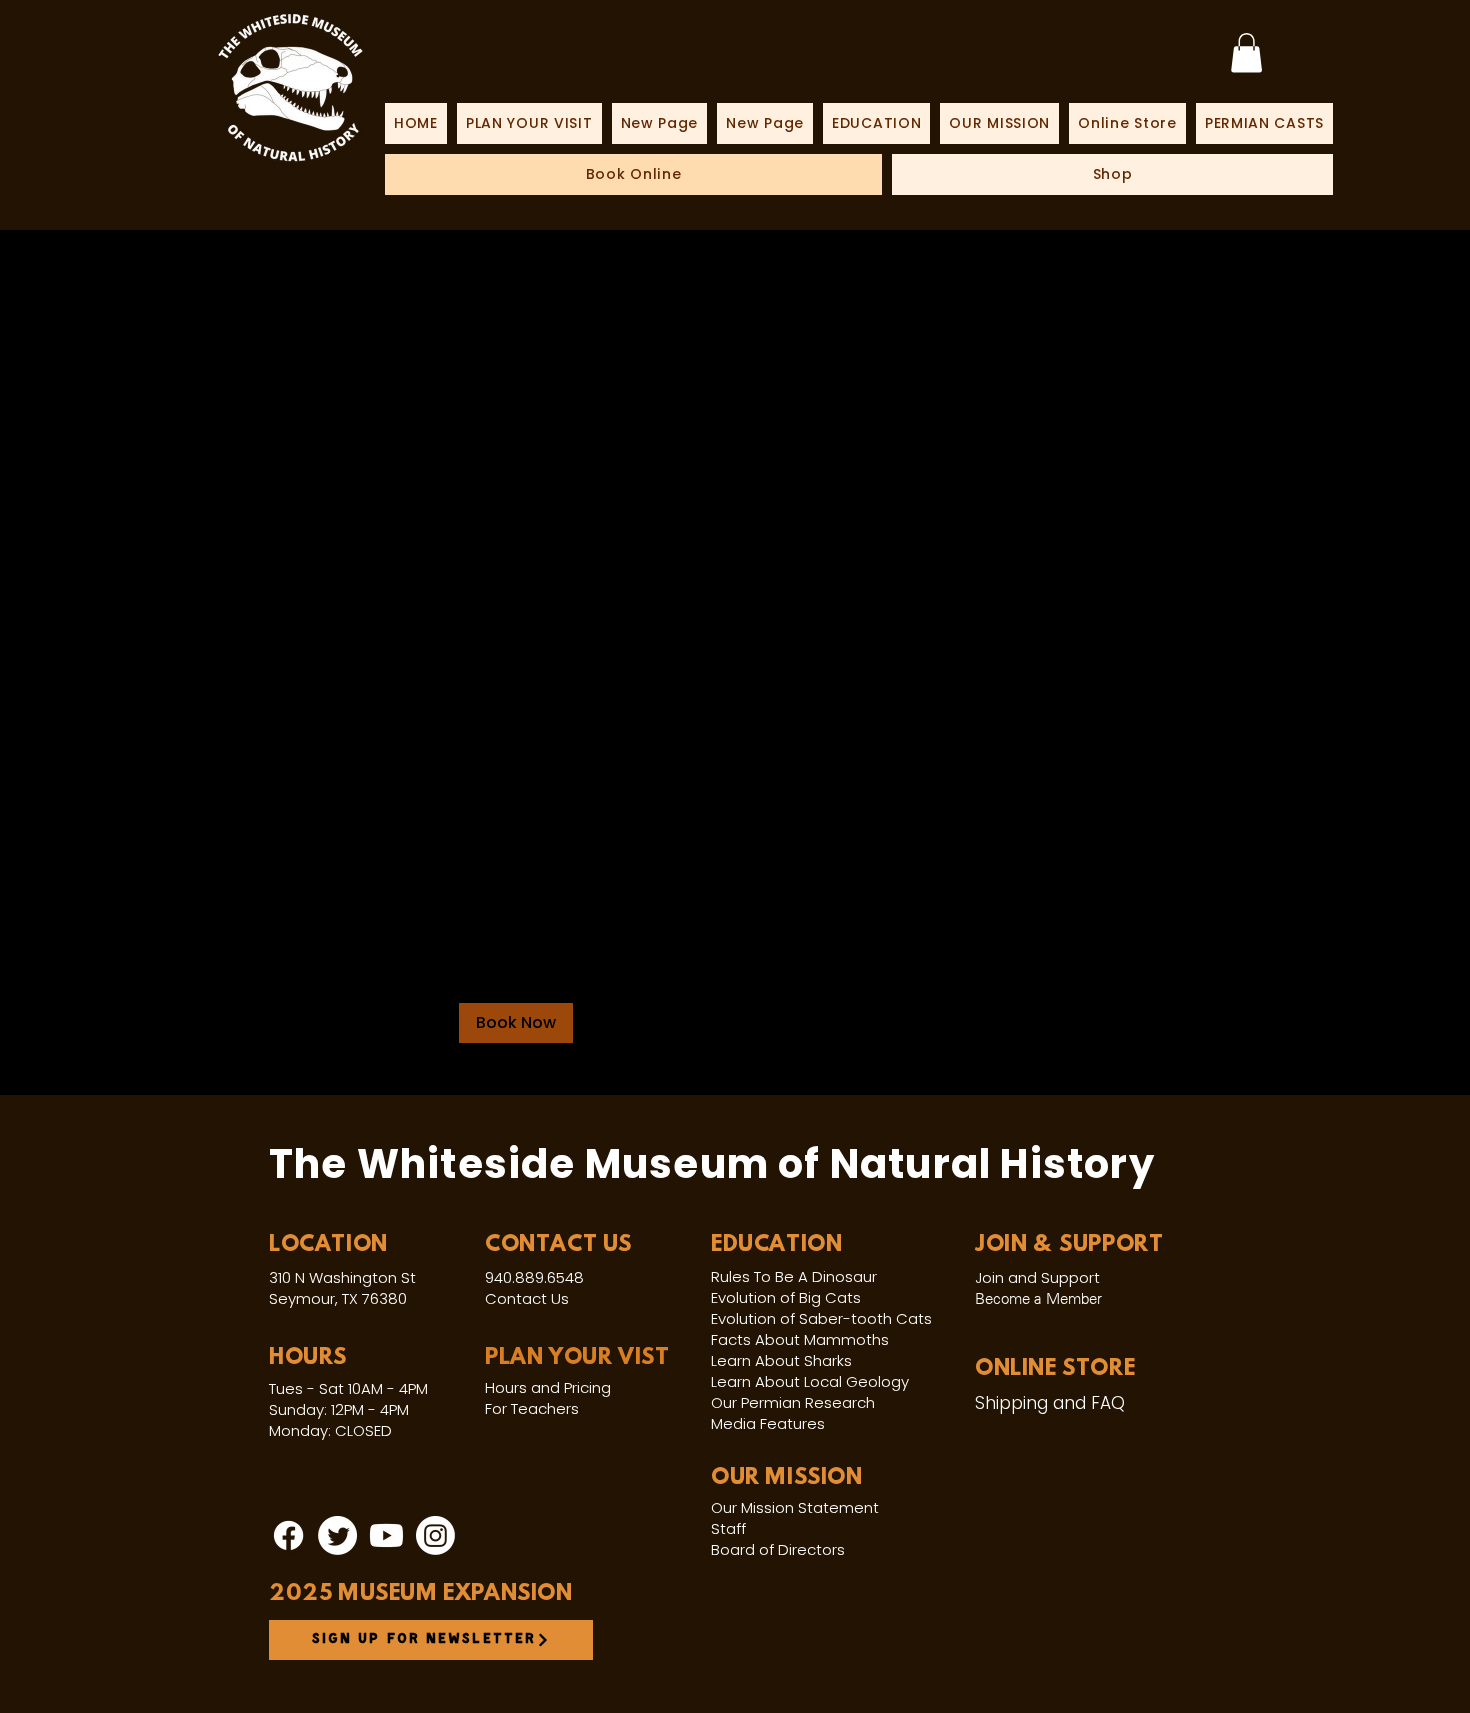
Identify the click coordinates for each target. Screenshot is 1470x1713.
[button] (516, 1023)
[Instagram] (435, 1535)
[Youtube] (386, 1535)
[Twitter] (337, 1535)
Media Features (768, 1423)
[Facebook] (288, 1535)
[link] (1246, 52)
